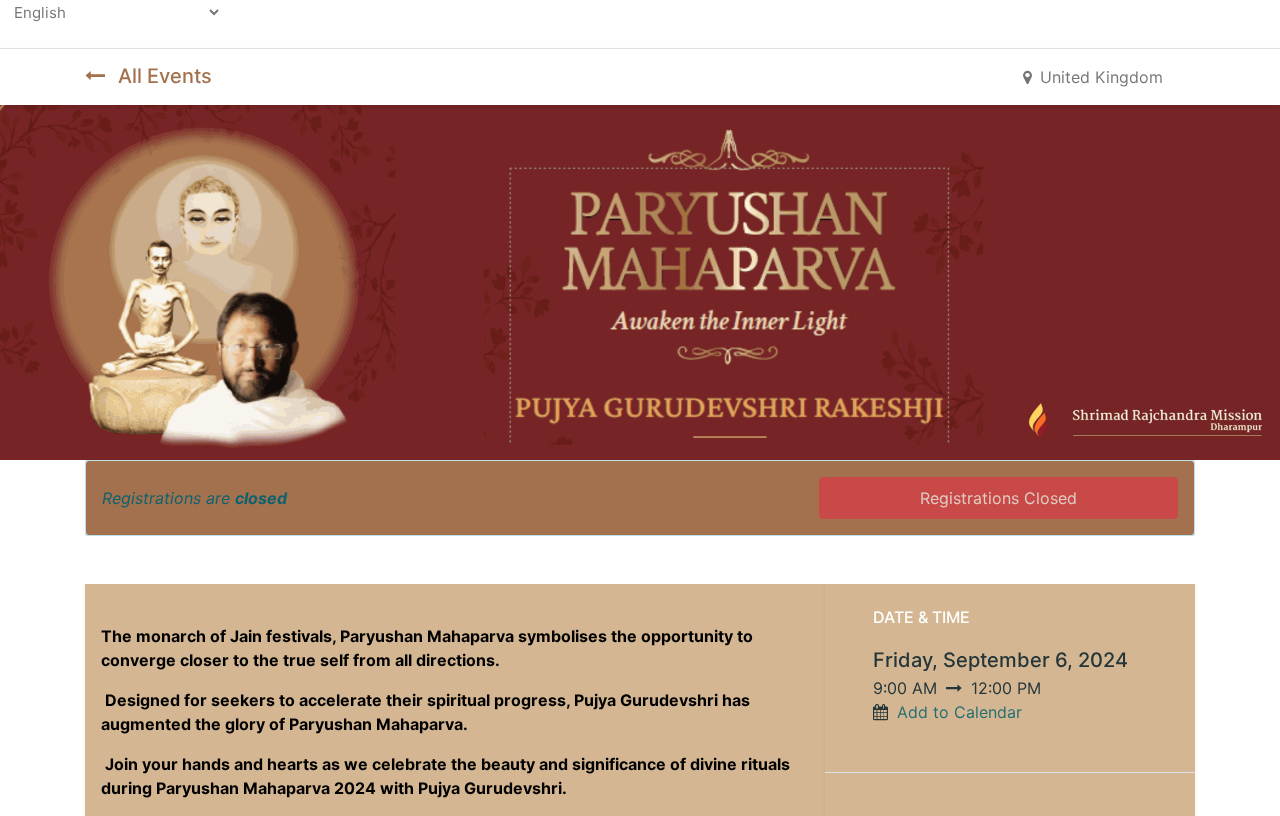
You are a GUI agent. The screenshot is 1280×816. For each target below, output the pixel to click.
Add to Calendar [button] (959, 712)
